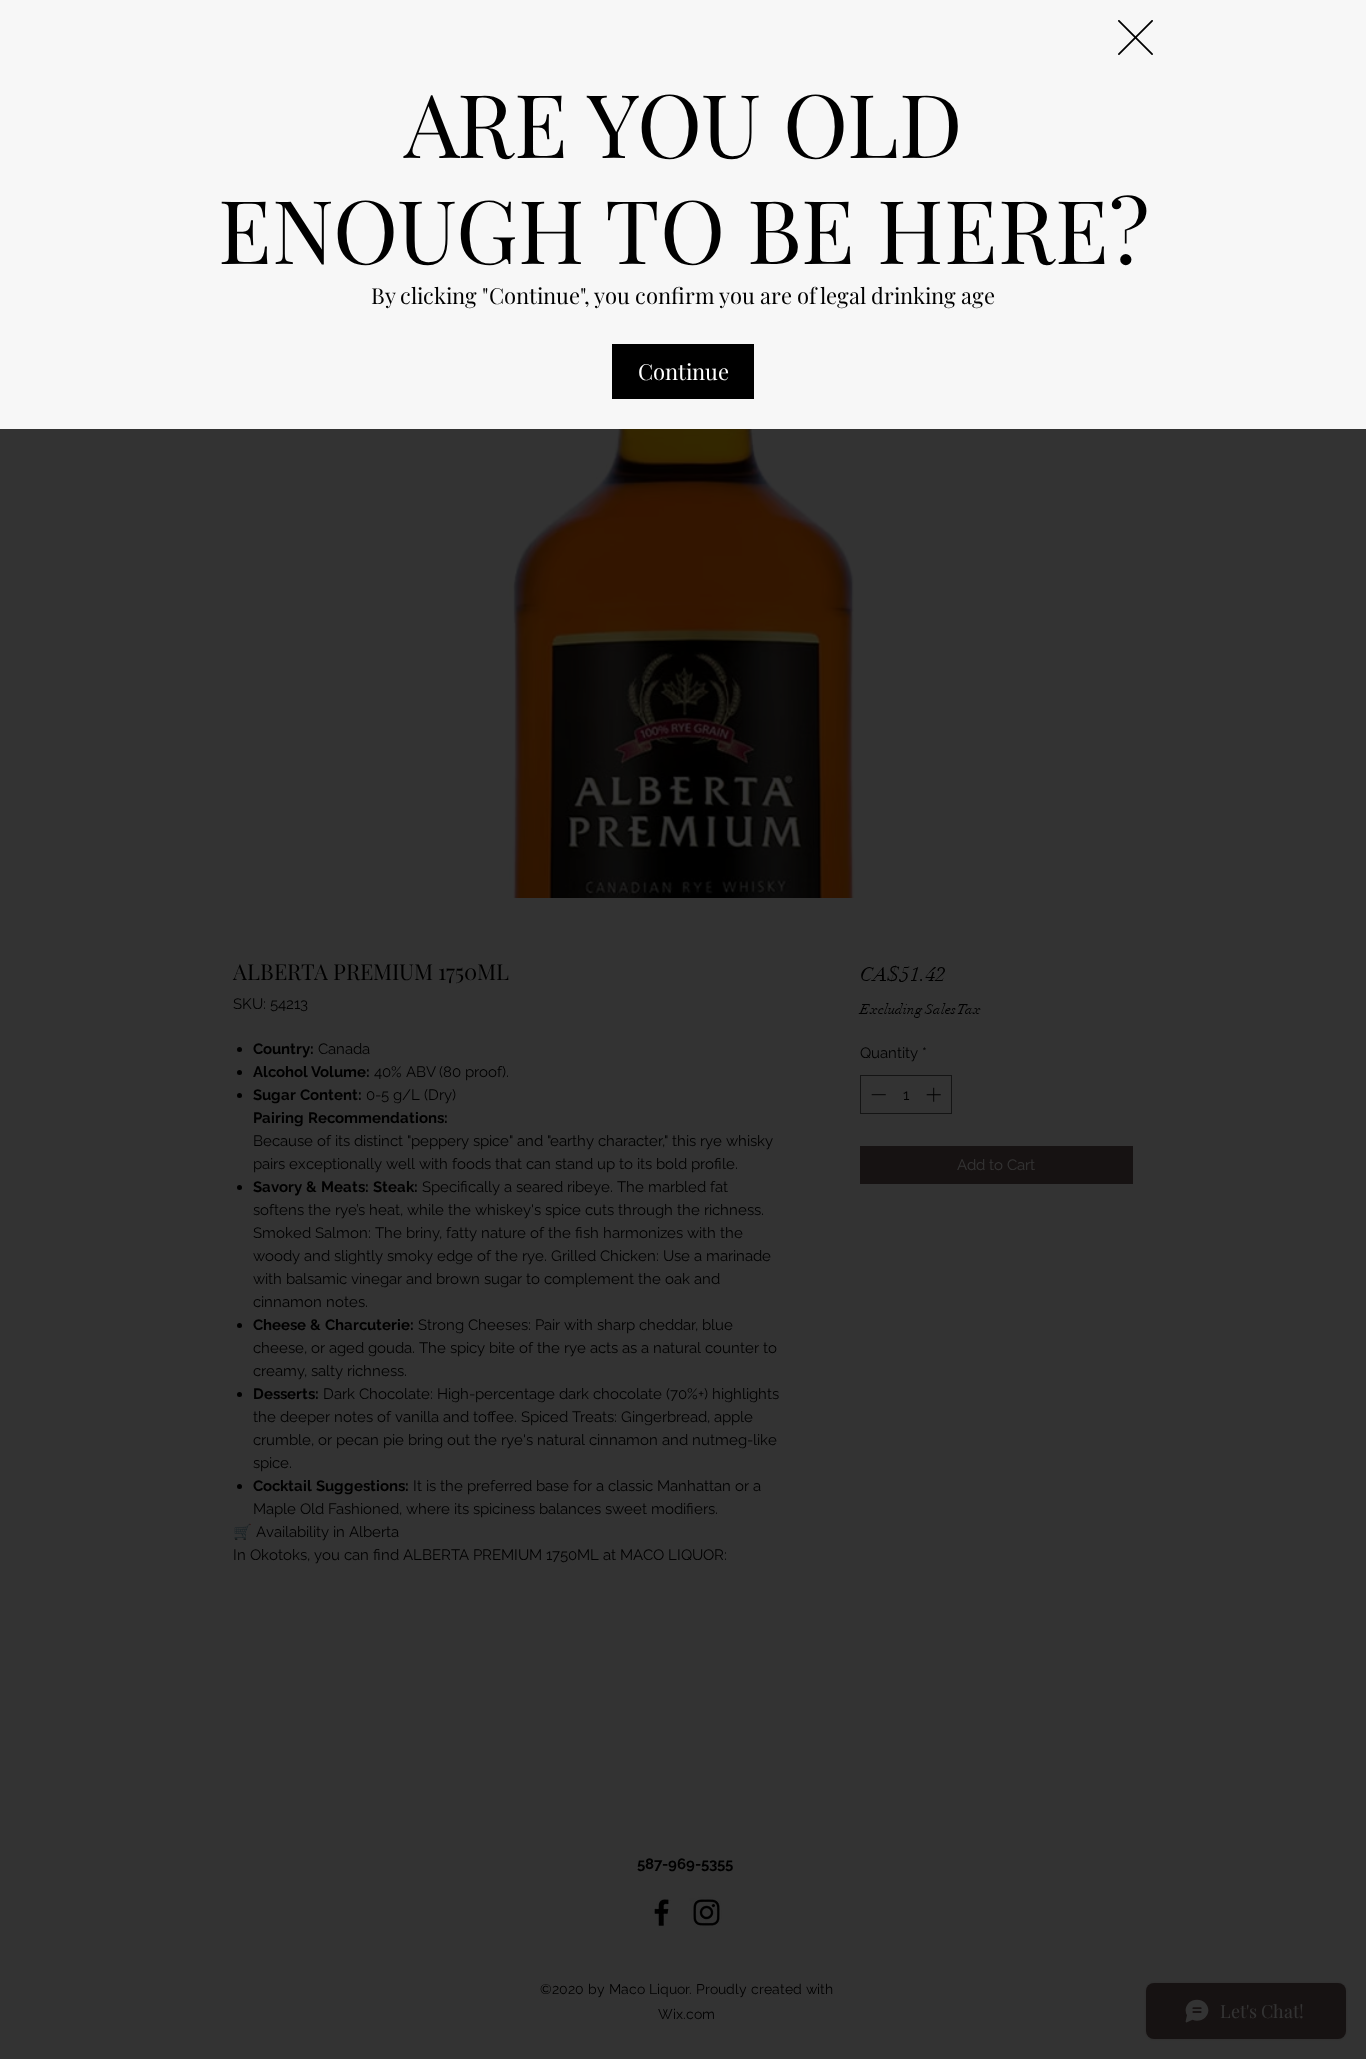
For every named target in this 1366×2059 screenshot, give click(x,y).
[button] (1135, 37)
